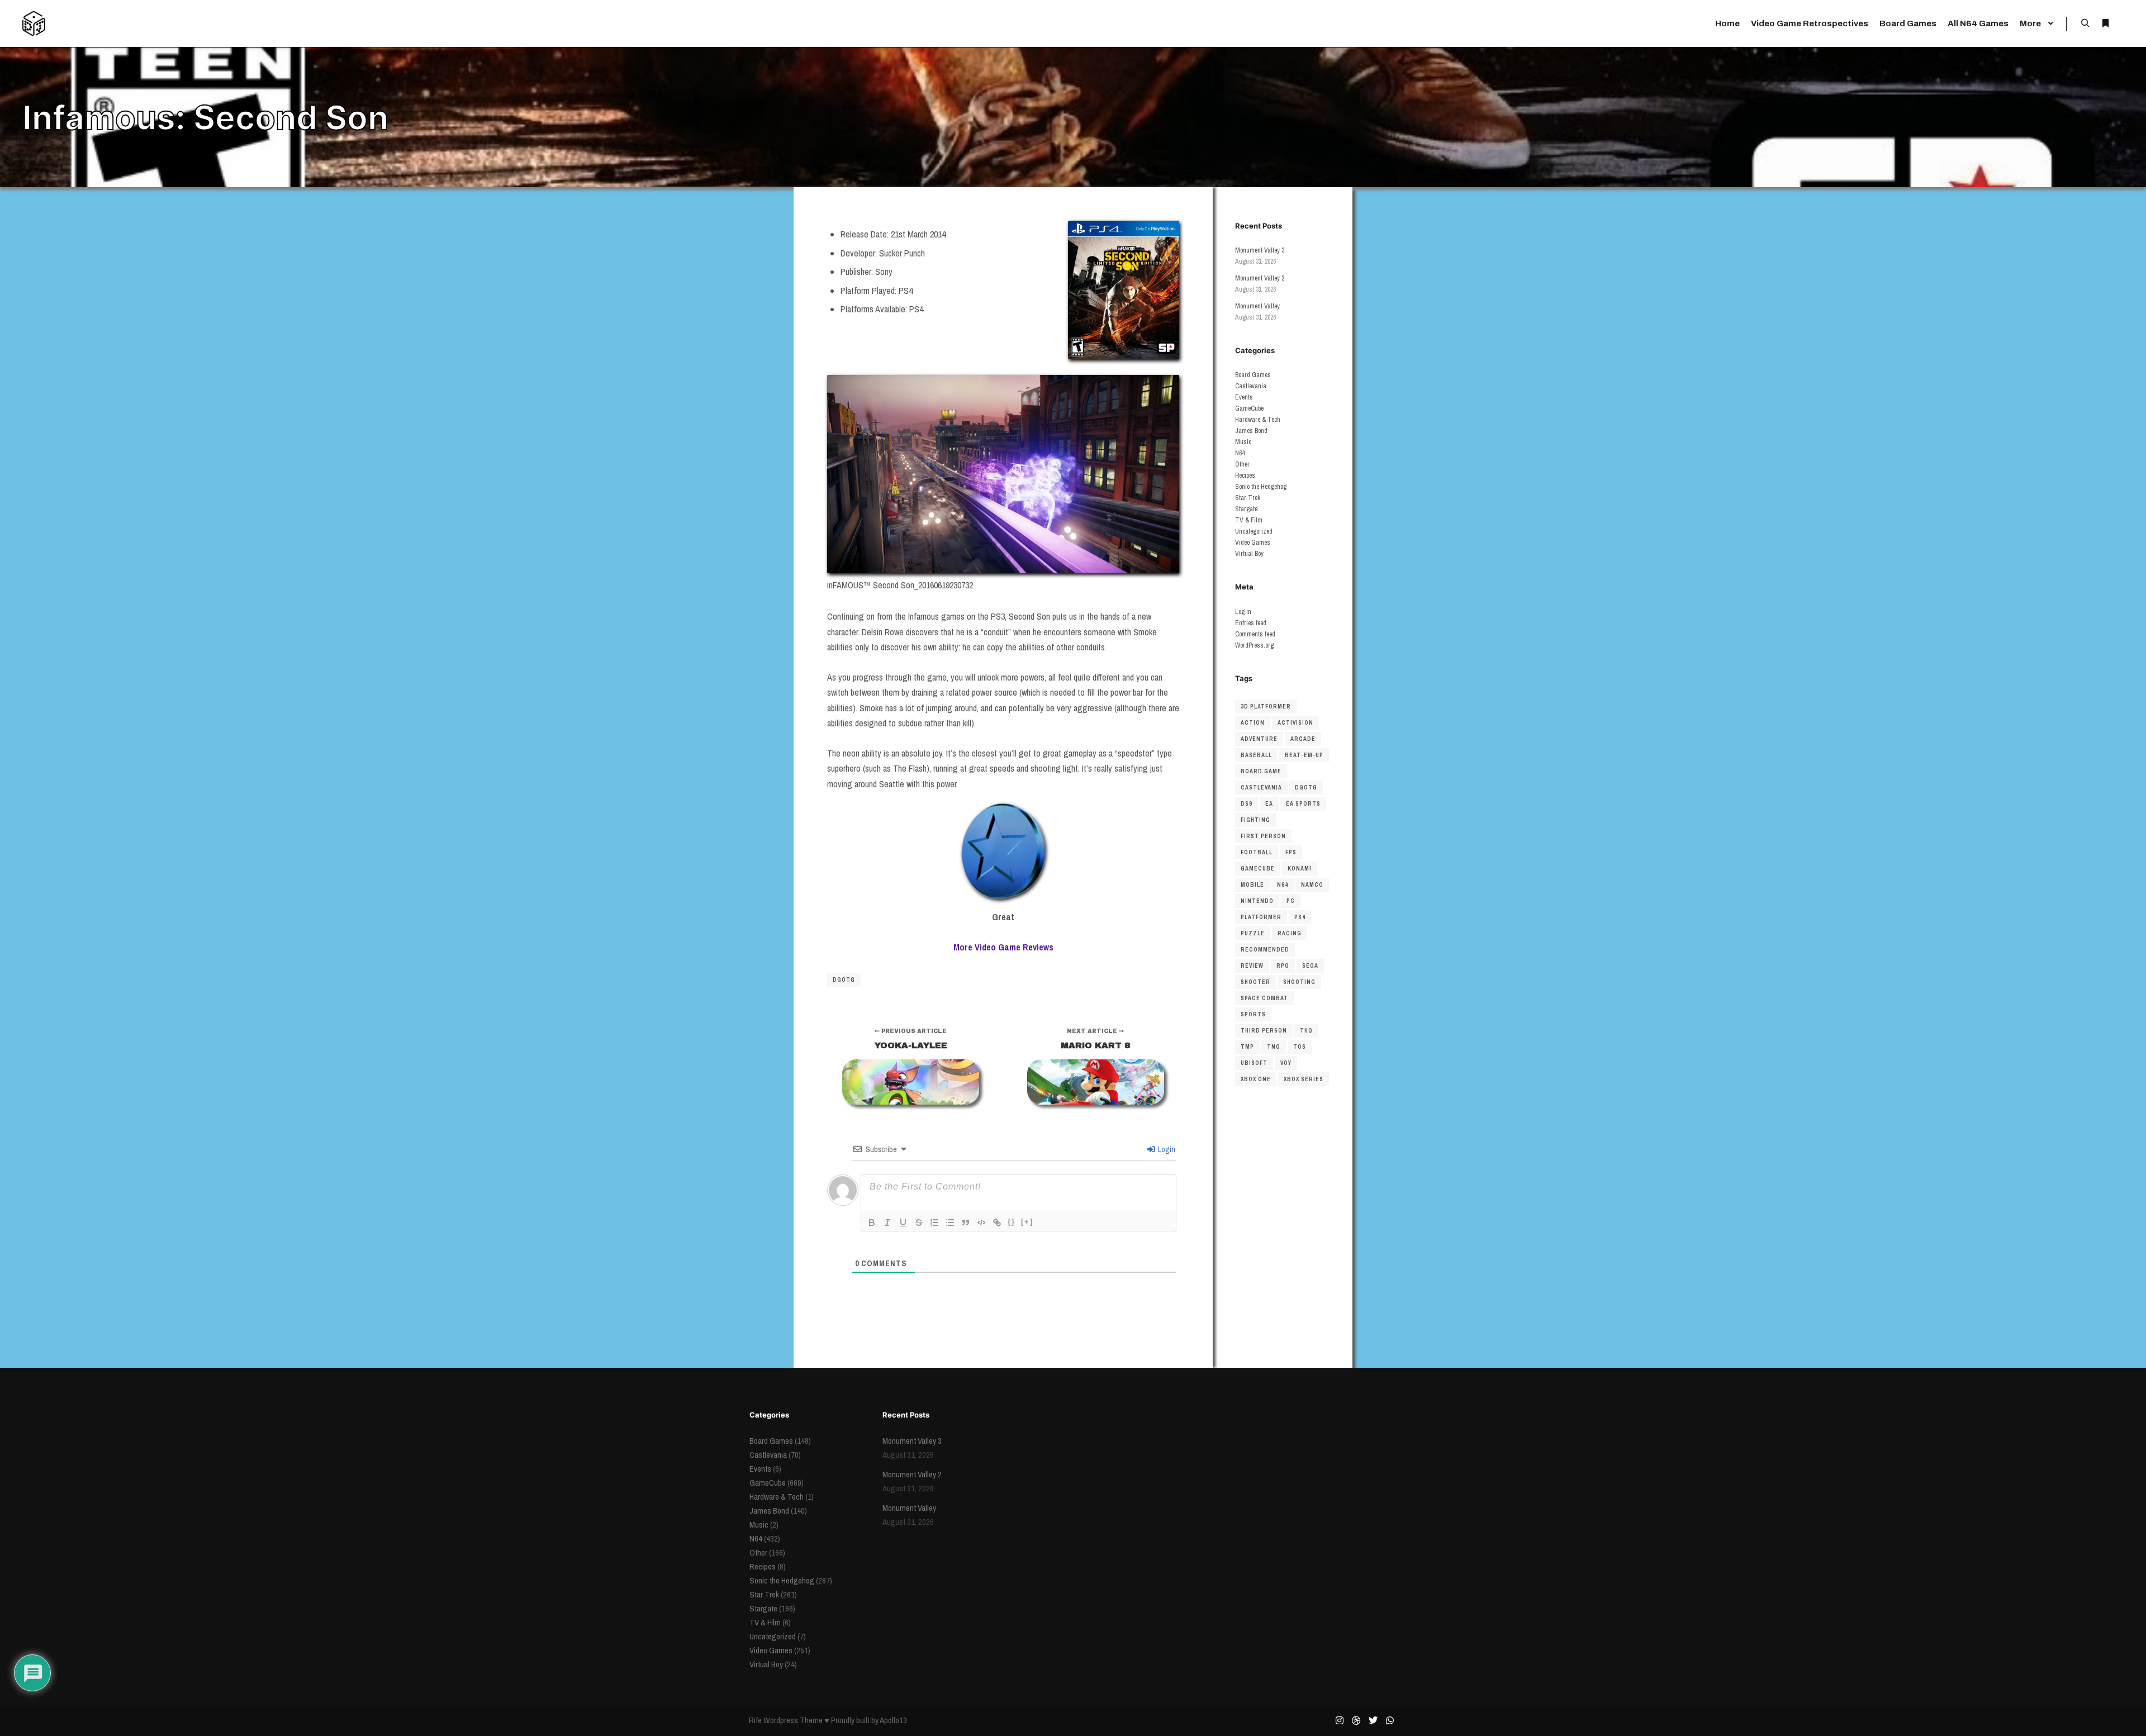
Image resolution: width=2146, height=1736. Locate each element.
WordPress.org (1254, 645)
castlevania (1261, 788)
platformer (1261, 917)
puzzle (1253, 933)
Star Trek (1248, 498)
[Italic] (887, 1223)
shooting (1299, 982)
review (1252, 966)
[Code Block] (981, 1223)
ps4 (1300, 917)
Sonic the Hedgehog (1261, 487)
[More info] (2105, 23)
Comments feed (1255, 634)
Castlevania (1251, 386)
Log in (1243, 612)
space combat (1264, 998)
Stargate (1246, 509)
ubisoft (1254, 1063)
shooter (1255, 982)
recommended (1265, 950)
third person (1264, 1031)
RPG (1283, 966)
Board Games (1253, 375)
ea (1269, 804)
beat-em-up (1304, 755)
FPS (1291, 852)
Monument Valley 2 (1260, 278)
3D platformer (1266, 707)
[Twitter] (1373, 1720)
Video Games (1253, 543)
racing (1290, 933)
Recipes (1245, 475)
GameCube (1249, 408)
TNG (1274, 1047)
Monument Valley (1257, 306)
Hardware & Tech (1258, 420)
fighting (1255, 820)
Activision (1295, 723)
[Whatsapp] (1390, 1720)
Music (1243, 442)
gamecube (1258, 869)
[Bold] (872, 1223)
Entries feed (1251, 623)
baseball (1256, 755)
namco (1312, 885)
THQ (1306, 1031)
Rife (755, 1720)
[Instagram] (1340, 1720)
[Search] (2085, 23)
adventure (1259, 739)
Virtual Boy (1249, 554)
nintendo (1257, 901)
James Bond (1251, 431)
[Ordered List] (934, 1223)
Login (1166, 1149)
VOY (1286, 1063)
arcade (1303, 739)
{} (1012, 1222)
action (1253, 723)
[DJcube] (34, 23)
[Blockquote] (966, 1223)
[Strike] (919, 1223)
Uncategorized (1254, 531)
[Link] (997, 1223)
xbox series (1304, 1079)
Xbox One (1256, 1079)
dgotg (844, 980)
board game (1261, 771)
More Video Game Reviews (1003, 947)
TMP (1247, 1047)
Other (1242, 464)
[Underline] (903, 1223)
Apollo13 (893, 1720)
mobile (1252, 885)
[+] (1027, 1222)
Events (1244, 397)
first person (1263, 836)
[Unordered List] (950, 1223)
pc (1291, 901)
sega (1310, 966)
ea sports (1303, 804)
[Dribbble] (1356, 1720)
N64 (1240, 453)
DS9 (1247, 804)
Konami (1300, 869)
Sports (1253, 1014)
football (1257, 852)
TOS (1300, 1047)
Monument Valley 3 (1260, 250)
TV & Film (1249, 520)
